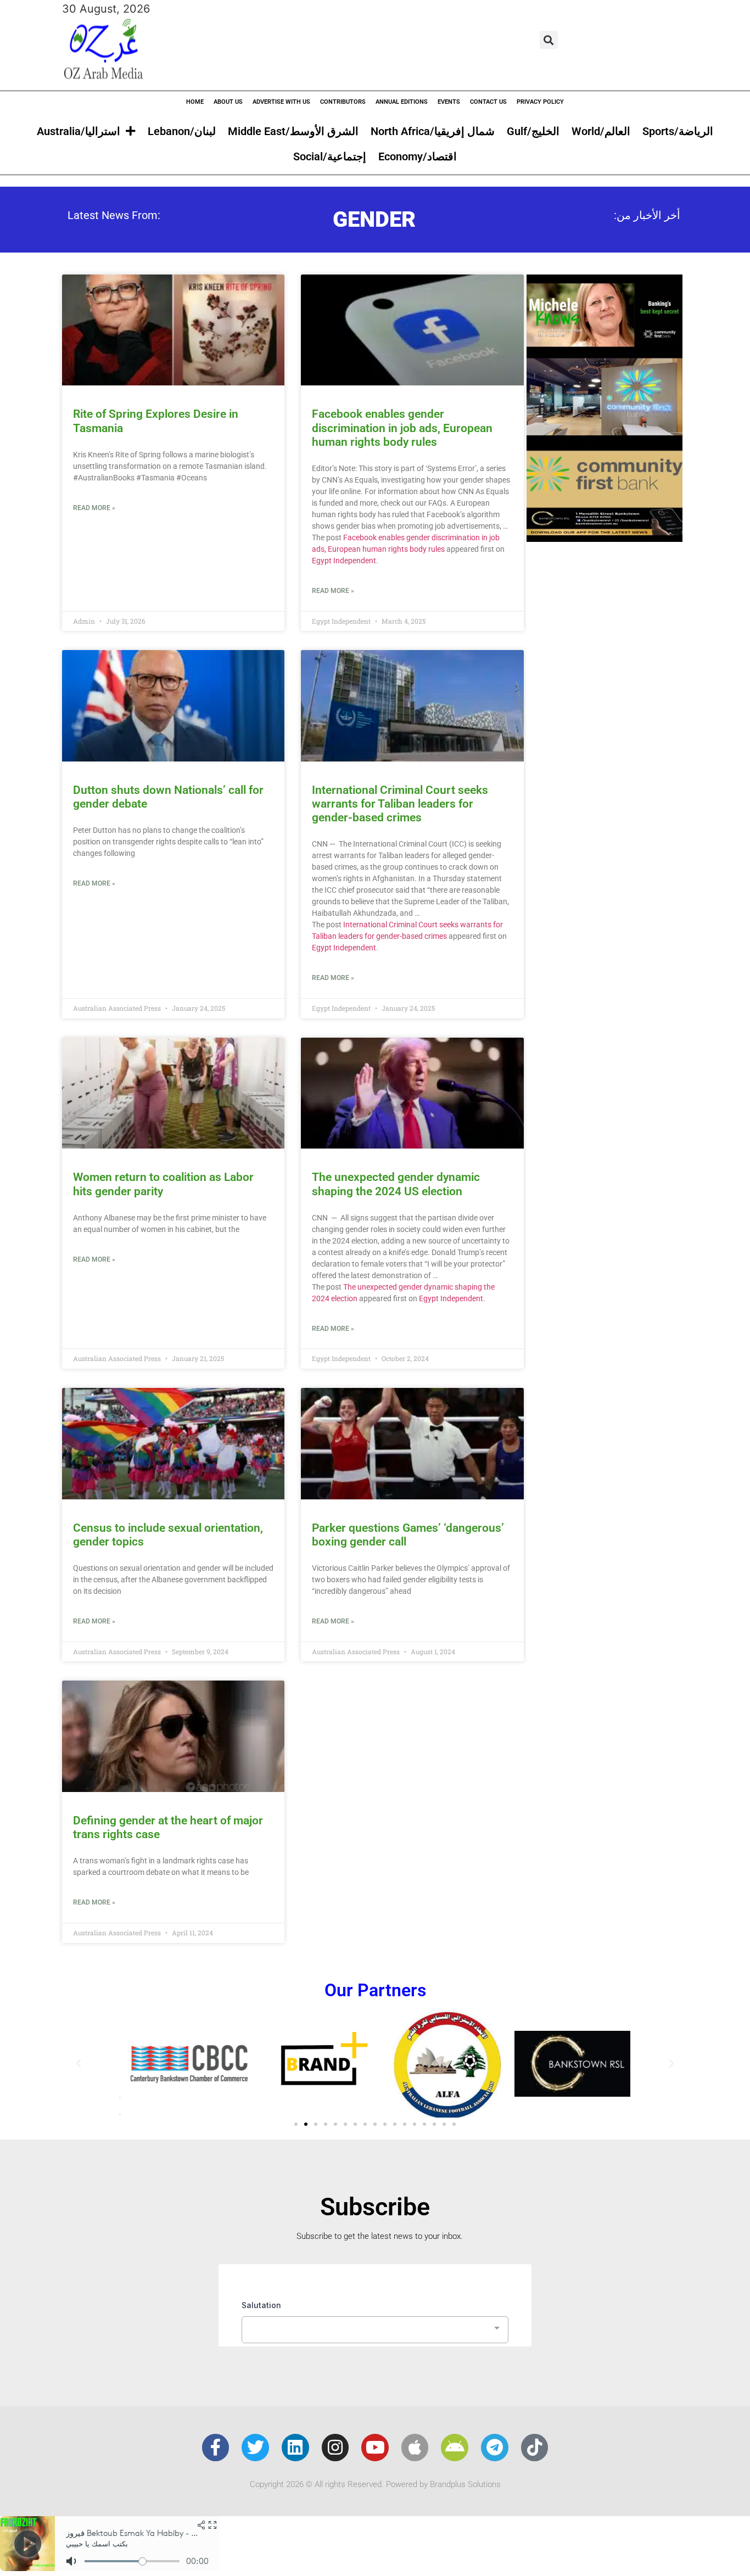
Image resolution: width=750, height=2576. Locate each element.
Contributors (343, 102)
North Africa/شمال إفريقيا (433, 131)
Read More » (94, 508)
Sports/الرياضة (678, 131)
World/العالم (601, 131)
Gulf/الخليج (533, 131)
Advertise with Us (281, 102)
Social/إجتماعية (330, 156)
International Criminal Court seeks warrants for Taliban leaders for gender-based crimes (400, 804)
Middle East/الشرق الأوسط (293, 131)
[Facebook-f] (216, 2448)
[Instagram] (335, 2448)
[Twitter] (255, 2448)
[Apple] (415, 2448)
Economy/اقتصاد (418, 156)
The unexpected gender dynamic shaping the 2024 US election (396, 1184)
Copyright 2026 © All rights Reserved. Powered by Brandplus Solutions (375, 2484)
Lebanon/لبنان (182, 131)
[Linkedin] (295, 2448)
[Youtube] (375, 2448)
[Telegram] (495, 2448)
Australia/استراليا (79, 131)
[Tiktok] (535, 2448)
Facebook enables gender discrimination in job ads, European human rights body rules (402, 428)
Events (449, 102)
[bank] (605, 538)
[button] (549, 40)
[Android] (455, 2448)
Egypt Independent (344, 561)
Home (195, 102)
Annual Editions (402, 102)
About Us (228, 102)
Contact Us (488, 102)
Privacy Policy (540, 102)
